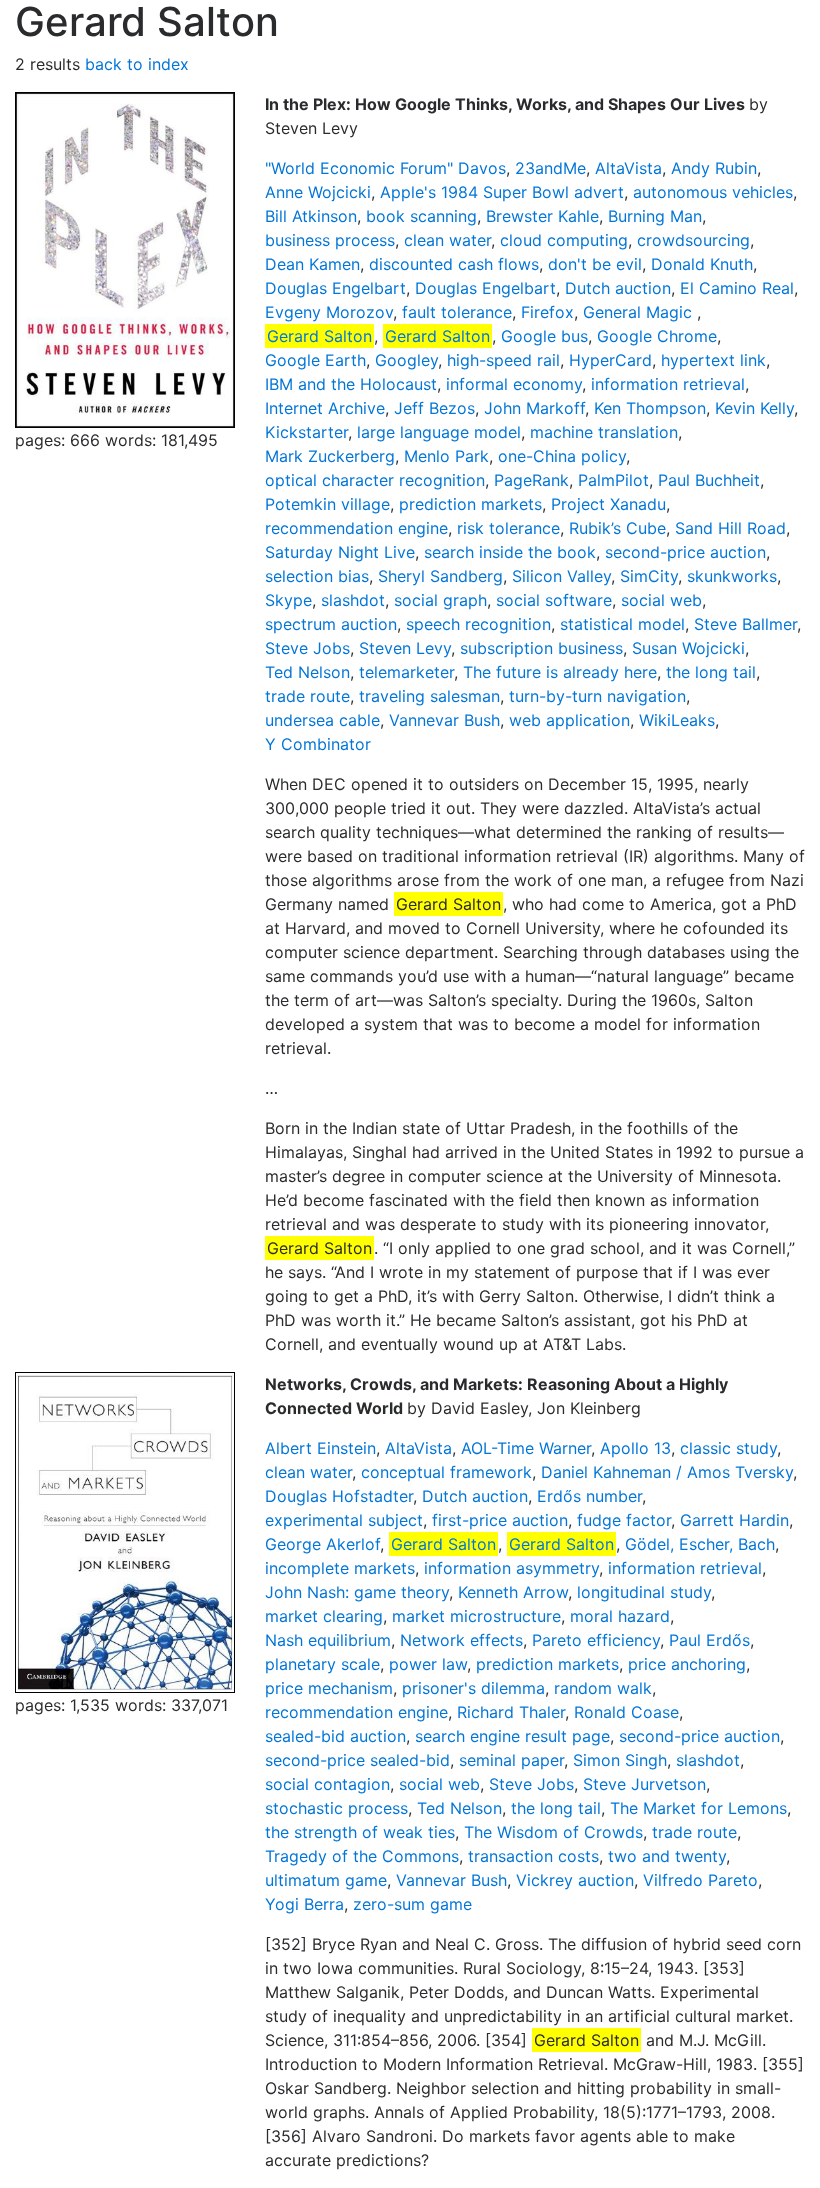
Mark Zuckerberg (330, 456)
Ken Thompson (650, 408)
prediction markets (470, 504)
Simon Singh (620, 1760)
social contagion (327, 1784)
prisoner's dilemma (473, 1688)
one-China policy (562, 456)
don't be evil (595, 264)
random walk (603, 1688)
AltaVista (628, 168)
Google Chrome (657, 336)
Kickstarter (306, 432)
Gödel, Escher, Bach (700, 1544)
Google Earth (315, 360)
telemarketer (406, 672)
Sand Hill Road (730, 528)
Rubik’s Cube (617, 528)
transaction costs (533, 1856)
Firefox (547, 312)
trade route (307, 696)
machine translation (604, 432)
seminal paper (511, 1760)
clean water (447, 240)
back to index (137, 64)
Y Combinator (318, 744)
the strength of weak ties (360, 1832)
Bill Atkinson (311, 216)
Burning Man (655, 216)
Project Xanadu (608, 504)
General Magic (640, 312)
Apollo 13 (635, 1448)
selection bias (317, 576)
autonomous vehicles (713, 192)
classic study (728, 1448)
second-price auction (685, 552)
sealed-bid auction (335, 1736)
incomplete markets (340, 1568)
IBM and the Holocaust (351, 384)
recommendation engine (356, 528)
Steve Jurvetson (644, 1784)
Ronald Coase (626, 1712)
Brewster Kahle (542, 216)
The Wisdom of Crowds (553, 1832)
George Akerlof (322, 1544)
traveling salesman (429, 696)
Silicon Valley (561, 576)
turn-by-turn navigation (597, 696)
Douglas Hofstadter (339, 1496)
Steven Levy (405, 648)
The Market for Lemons (698, 1808)
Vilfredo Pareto (700, 1880)
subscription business (541, 648)
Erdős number (589, 1496)
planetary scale (322, 1664)
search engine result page (512, 1736)
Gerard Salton (319, 336)
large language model (439, 432)
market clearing (324, 1616)
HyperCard (610, 360)
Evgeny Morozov (329, 312)
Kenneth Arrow (513, 1592)
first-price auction (500, 1520)
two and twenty (667, 1856)
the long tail (711, 672)
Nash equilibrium (328, 1640)
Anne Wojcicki (318, 192)
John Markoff (534, 408)
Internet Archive (325, 408)
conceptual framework (446, 1472)
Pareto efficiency (596, 1640)
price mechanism (329, 1688)
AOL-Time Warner (526, 1448)
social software (554, 600)
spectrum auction (331, 624)
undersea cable (322, 720)
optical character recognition (375, 480)
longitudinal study (644, 1592)
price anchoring (687, 1664)
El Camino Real (737, 288)
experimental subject (344, 1520)
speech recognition (478, 624)
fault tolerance (457, 312)
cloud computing (564, 240)
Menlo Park (446, 456)
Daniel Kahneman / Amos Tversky (667, 1472)
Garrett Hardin (734, 1520)
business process (330, 240)
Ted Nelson (307, 672)
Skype (288, 600)
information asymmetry (511, 1568)
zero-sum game (412, 1904)
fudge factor (624, 1520)
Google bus (544, 336)
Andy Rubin (714, 168)
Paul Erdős (709, 1640)
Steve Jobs (307, 648)
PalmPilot (613, 480)
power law (428, 1664)
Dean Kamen (312, 264)
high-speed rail (503, 360)
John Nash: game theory (357, 1592)
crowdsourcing (693, 240)
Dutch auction (618, 288)
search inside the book (510, 552)
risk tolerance (508, 528)
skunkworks (732, 576)
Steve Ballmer (745, 624)
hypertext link (713, 360)
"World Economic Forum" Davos (385, 168)
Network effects (461, 1640)
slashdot (353, 600)
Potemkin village (327, 504)
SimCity (649, 576)
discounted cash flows (454, 264)
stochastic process (336, 1808)
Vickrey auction (575, 1880)
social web (661, 600)
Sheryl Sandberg (440, 576)
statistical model (622, 624)
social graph (440, 600)
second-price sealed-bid (357, 1760)
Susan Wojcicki (688, 648)
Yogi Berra (304, 1904)
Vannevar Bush (444, 720)
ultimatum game (326, 1880)
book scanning (421, 216)
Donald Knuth (702, 264)
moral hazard (620, 1616)
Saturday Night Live (340, 552)
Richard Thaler (511, 1712)
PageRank (531, 480)
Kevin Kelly (754, 408)
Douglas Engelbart (335, 288)
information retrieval (668, 384)
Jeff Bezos (434, 408)
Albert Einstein (320, 1448)
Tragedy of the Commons (362, 1856)
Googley (406, 360)
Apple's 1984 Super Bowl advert (502, 192)
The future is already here (560, 672)
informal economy (514, 384)
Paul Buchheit (709, 480)
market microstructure (476, 1616)
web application (569, 720)
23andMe (550, 168)
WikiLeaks (677, 720)
